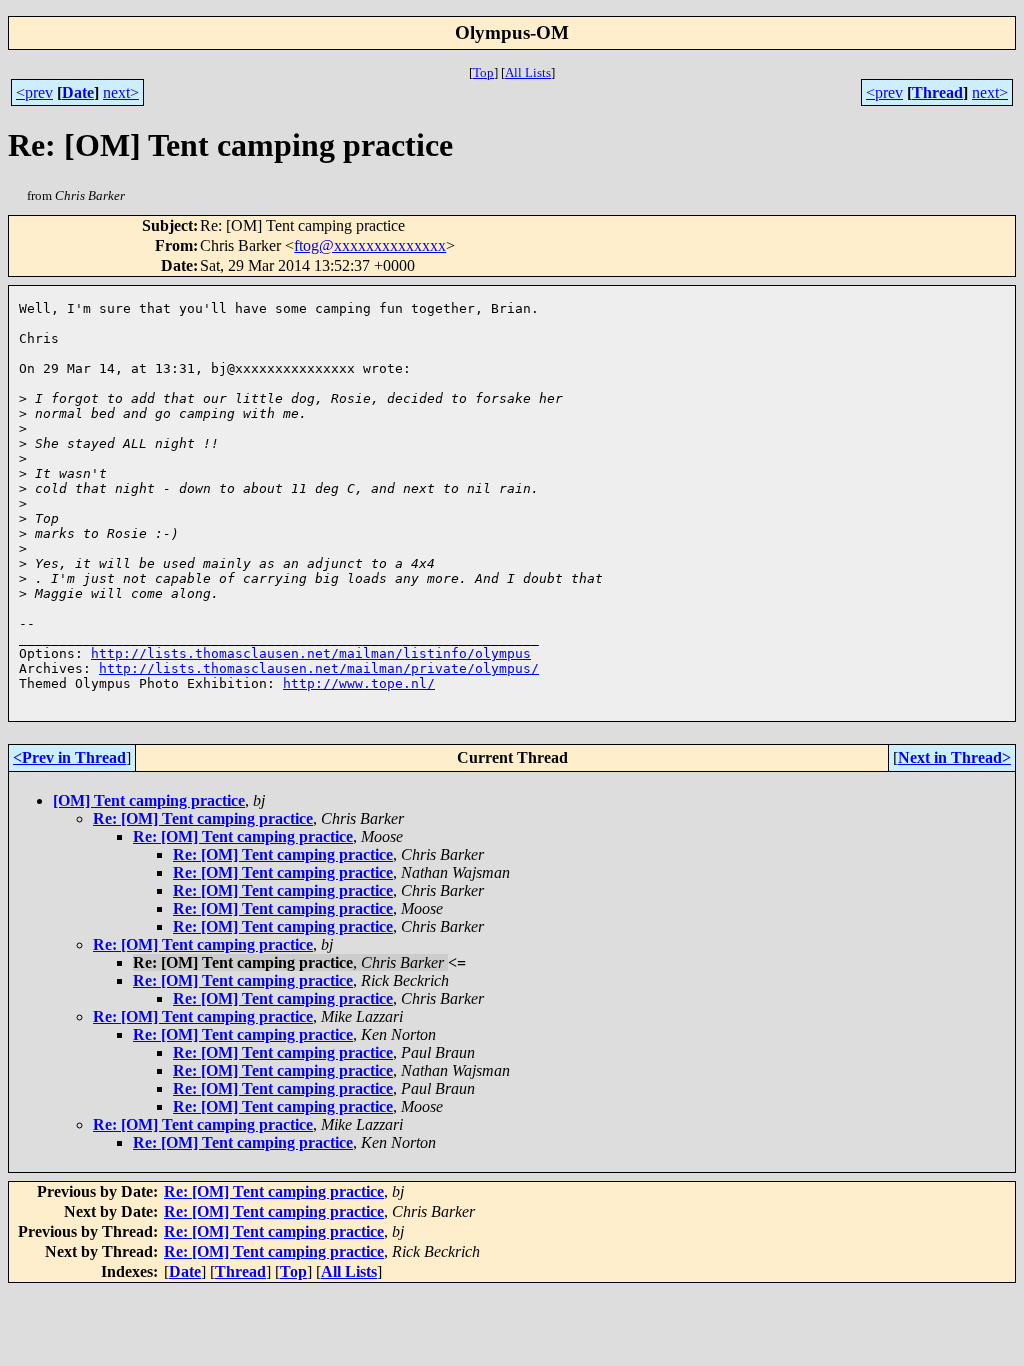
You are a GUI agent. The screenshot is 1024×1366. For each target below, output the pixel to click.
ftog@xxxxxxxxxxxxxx (370, 245)
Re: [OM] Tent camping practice (203, 818)
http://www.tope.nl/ (359, 683)
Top (483, 72)
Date (78, 92)
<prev (34, 92)
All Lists (528, 72)
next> (121, 92)
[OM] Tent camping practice (149, 800)
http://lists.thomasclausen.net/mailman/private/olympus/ (319, 668)
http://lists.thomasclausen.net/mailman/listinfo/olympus (311, 653)
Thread (937, 92)
